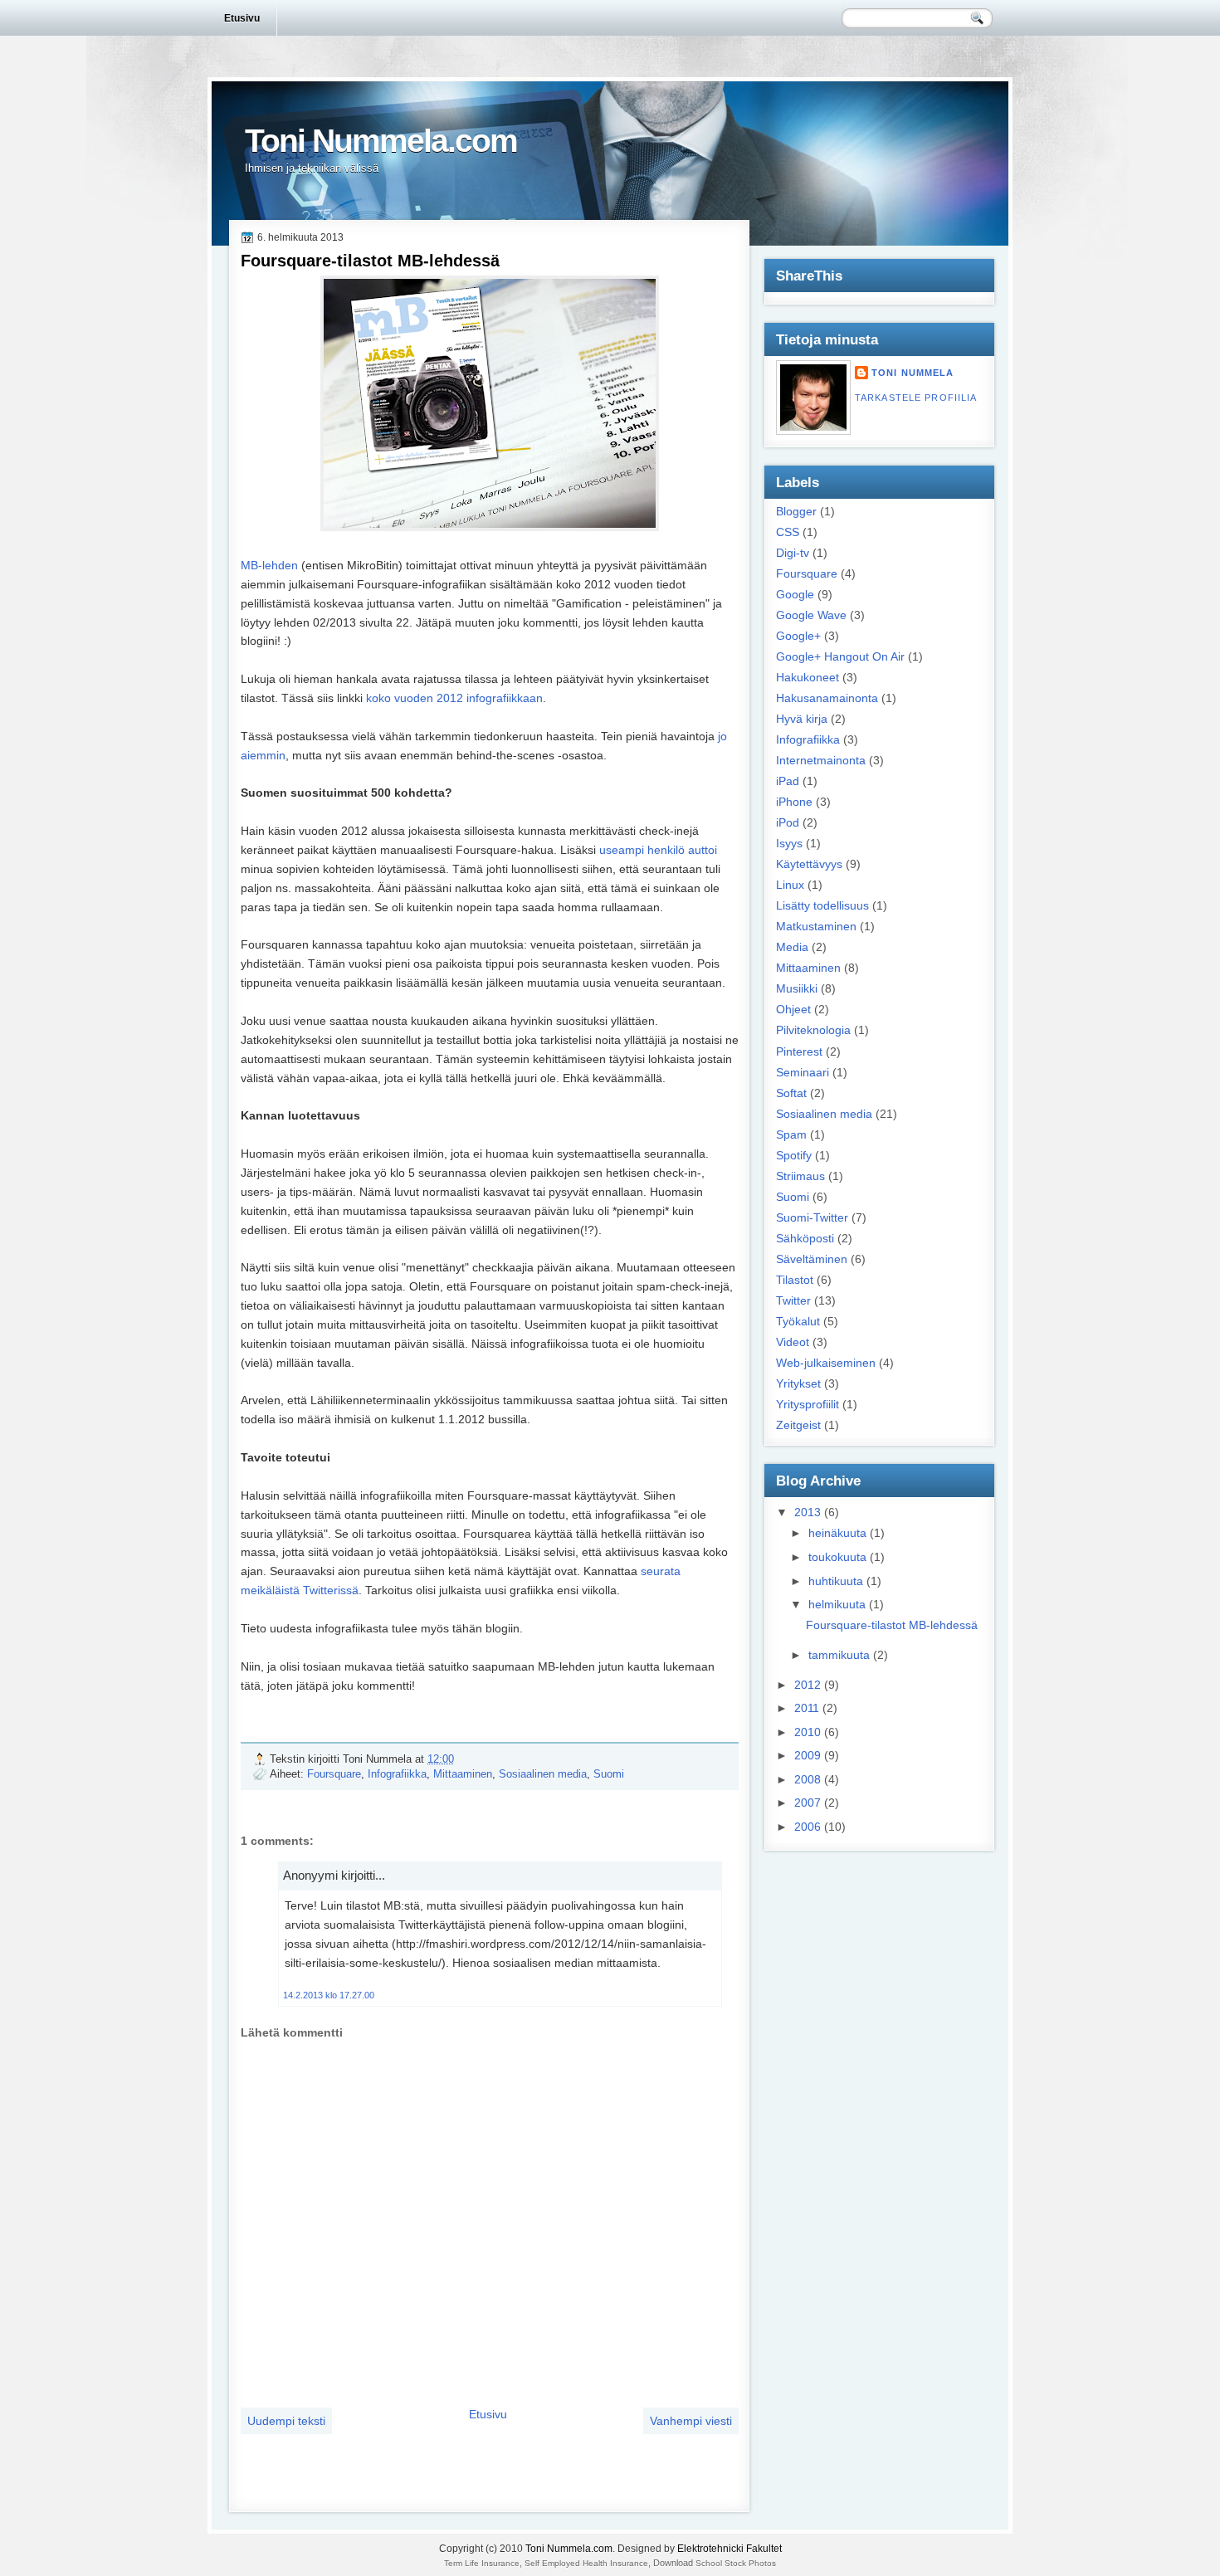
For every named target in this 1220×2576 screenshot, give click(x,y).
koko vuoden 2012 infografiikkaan (454, 698)
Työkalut (798, 1321)
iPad (788, 781)
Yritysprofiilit (808, 1404)
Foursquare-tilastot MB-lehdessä (370, 261)
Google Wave (811, 615)
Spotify (794, 1155)
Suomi (609, 1774)
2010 (808, 1732)
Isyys (789, 843)
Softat (791, 1093)
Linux (790, 885)
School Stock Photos (736, 2563)
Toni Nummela (913, 373)
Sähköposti (805, 1238)
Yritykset (798, 1383)
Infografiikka (397, 1774)
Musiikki (797, 988)
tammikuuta (839, 1655)
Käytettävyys (809, 864)
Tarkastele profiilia (916, 398)
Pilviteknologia (813, 1030)
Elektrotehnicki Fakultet (730, 2549)
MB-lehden (269, 565)
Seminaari (803, 1072)
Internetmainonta (821, 760)
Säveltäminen (812, 1259)
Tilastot (795, 1280)
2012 (808, 1685)
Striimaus (800, 1176)
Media (792, 947)
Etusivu (242, 18)
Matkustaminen (816, 926)
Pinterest (799, 1051)
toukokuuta (837, 1557)
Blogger (796, 511)
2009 (808, 1755)
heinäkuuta (837, 1533)
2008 (808, 1779)
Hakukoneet (808, 677)
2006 (808, 1827)
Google (795, 594)
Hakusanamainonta (827, 698)
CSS (788, 532)
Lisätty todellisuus (822, 905)
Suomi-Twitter (812, 1217)
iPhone (794, 802)
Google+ (798, 636)
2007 (808, 1803)
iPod (788, 822)
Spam (791, 1134)
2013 (808, 1512)
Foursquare (334, 1774)
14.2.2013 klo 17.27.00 (329, 1995)
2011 (807, 1708)
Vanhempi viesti (691, 2421)
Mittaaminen (463, 1774)
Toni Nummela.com (381, 141)
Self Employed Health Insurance (586, 2563)
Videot (793, 1342)
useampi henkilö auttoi (658, 850)
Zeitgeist (798, 1425)
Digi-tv (793, 553)
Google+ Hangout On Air (840, 656)
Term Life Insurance (482, 2563)
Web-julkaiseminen (826, 1363)
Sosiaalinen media (543, 1774)
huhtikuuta (836, 1581)
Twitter (793, 1300)
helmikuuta (837, 1604)
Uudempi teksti (286, 2421)
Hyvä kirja (802, 719)
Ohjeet (793, 1009)
